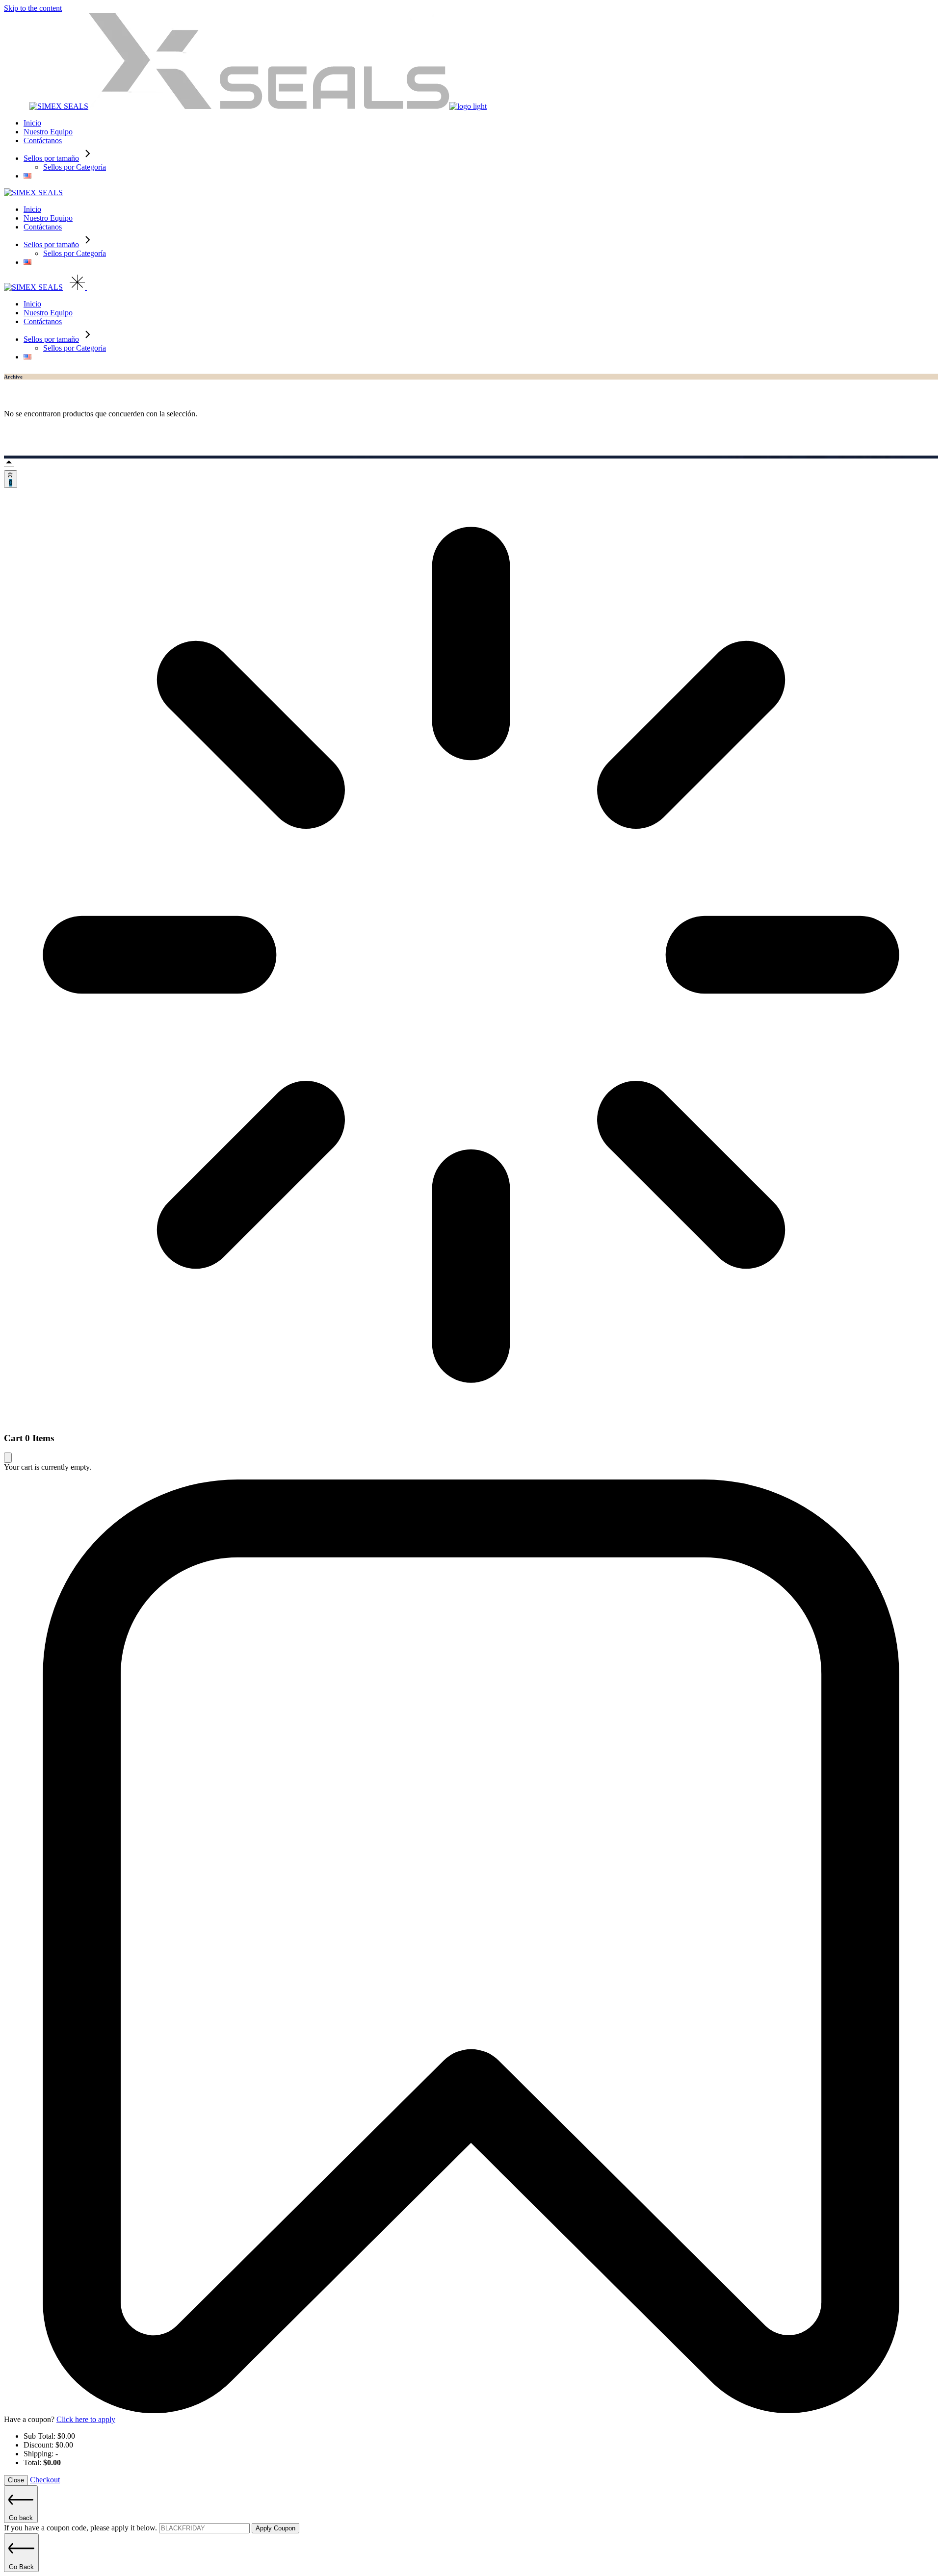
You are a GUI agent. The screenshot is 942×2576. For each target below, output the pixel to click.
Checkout (45, 2480)
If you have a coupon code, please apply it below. (81, 2528)
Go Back (21, 2567)
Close (16, 2480)
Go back (21, 2518)
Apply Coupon (275, 2528)
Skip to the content (33, 8)
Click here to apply (86, 2419)
